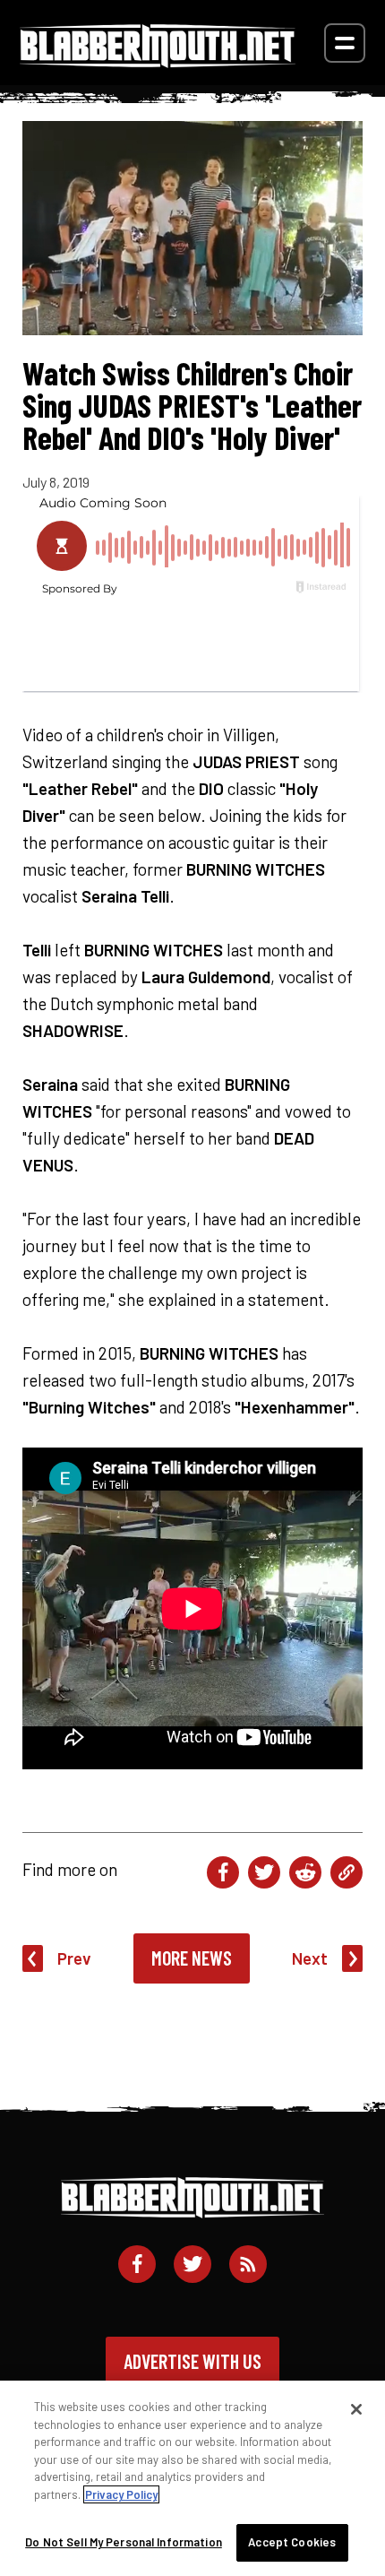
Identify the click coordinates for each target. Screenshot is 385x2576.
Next (310, 1958)
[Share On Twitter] (264, 1872)
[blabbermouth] (158, 61)
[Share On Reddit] (305, 1872)
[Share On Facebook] (223, 1872)
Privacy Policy (121, 2494)
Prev (74, 1958)
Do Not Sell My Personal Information (124, 2542)
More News (192, 1958)
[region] (192, 2478)
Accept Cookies (292, 2542)
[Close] (356, 2409)
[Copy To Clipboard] (346, 1872)
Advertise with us (192, 2361)
